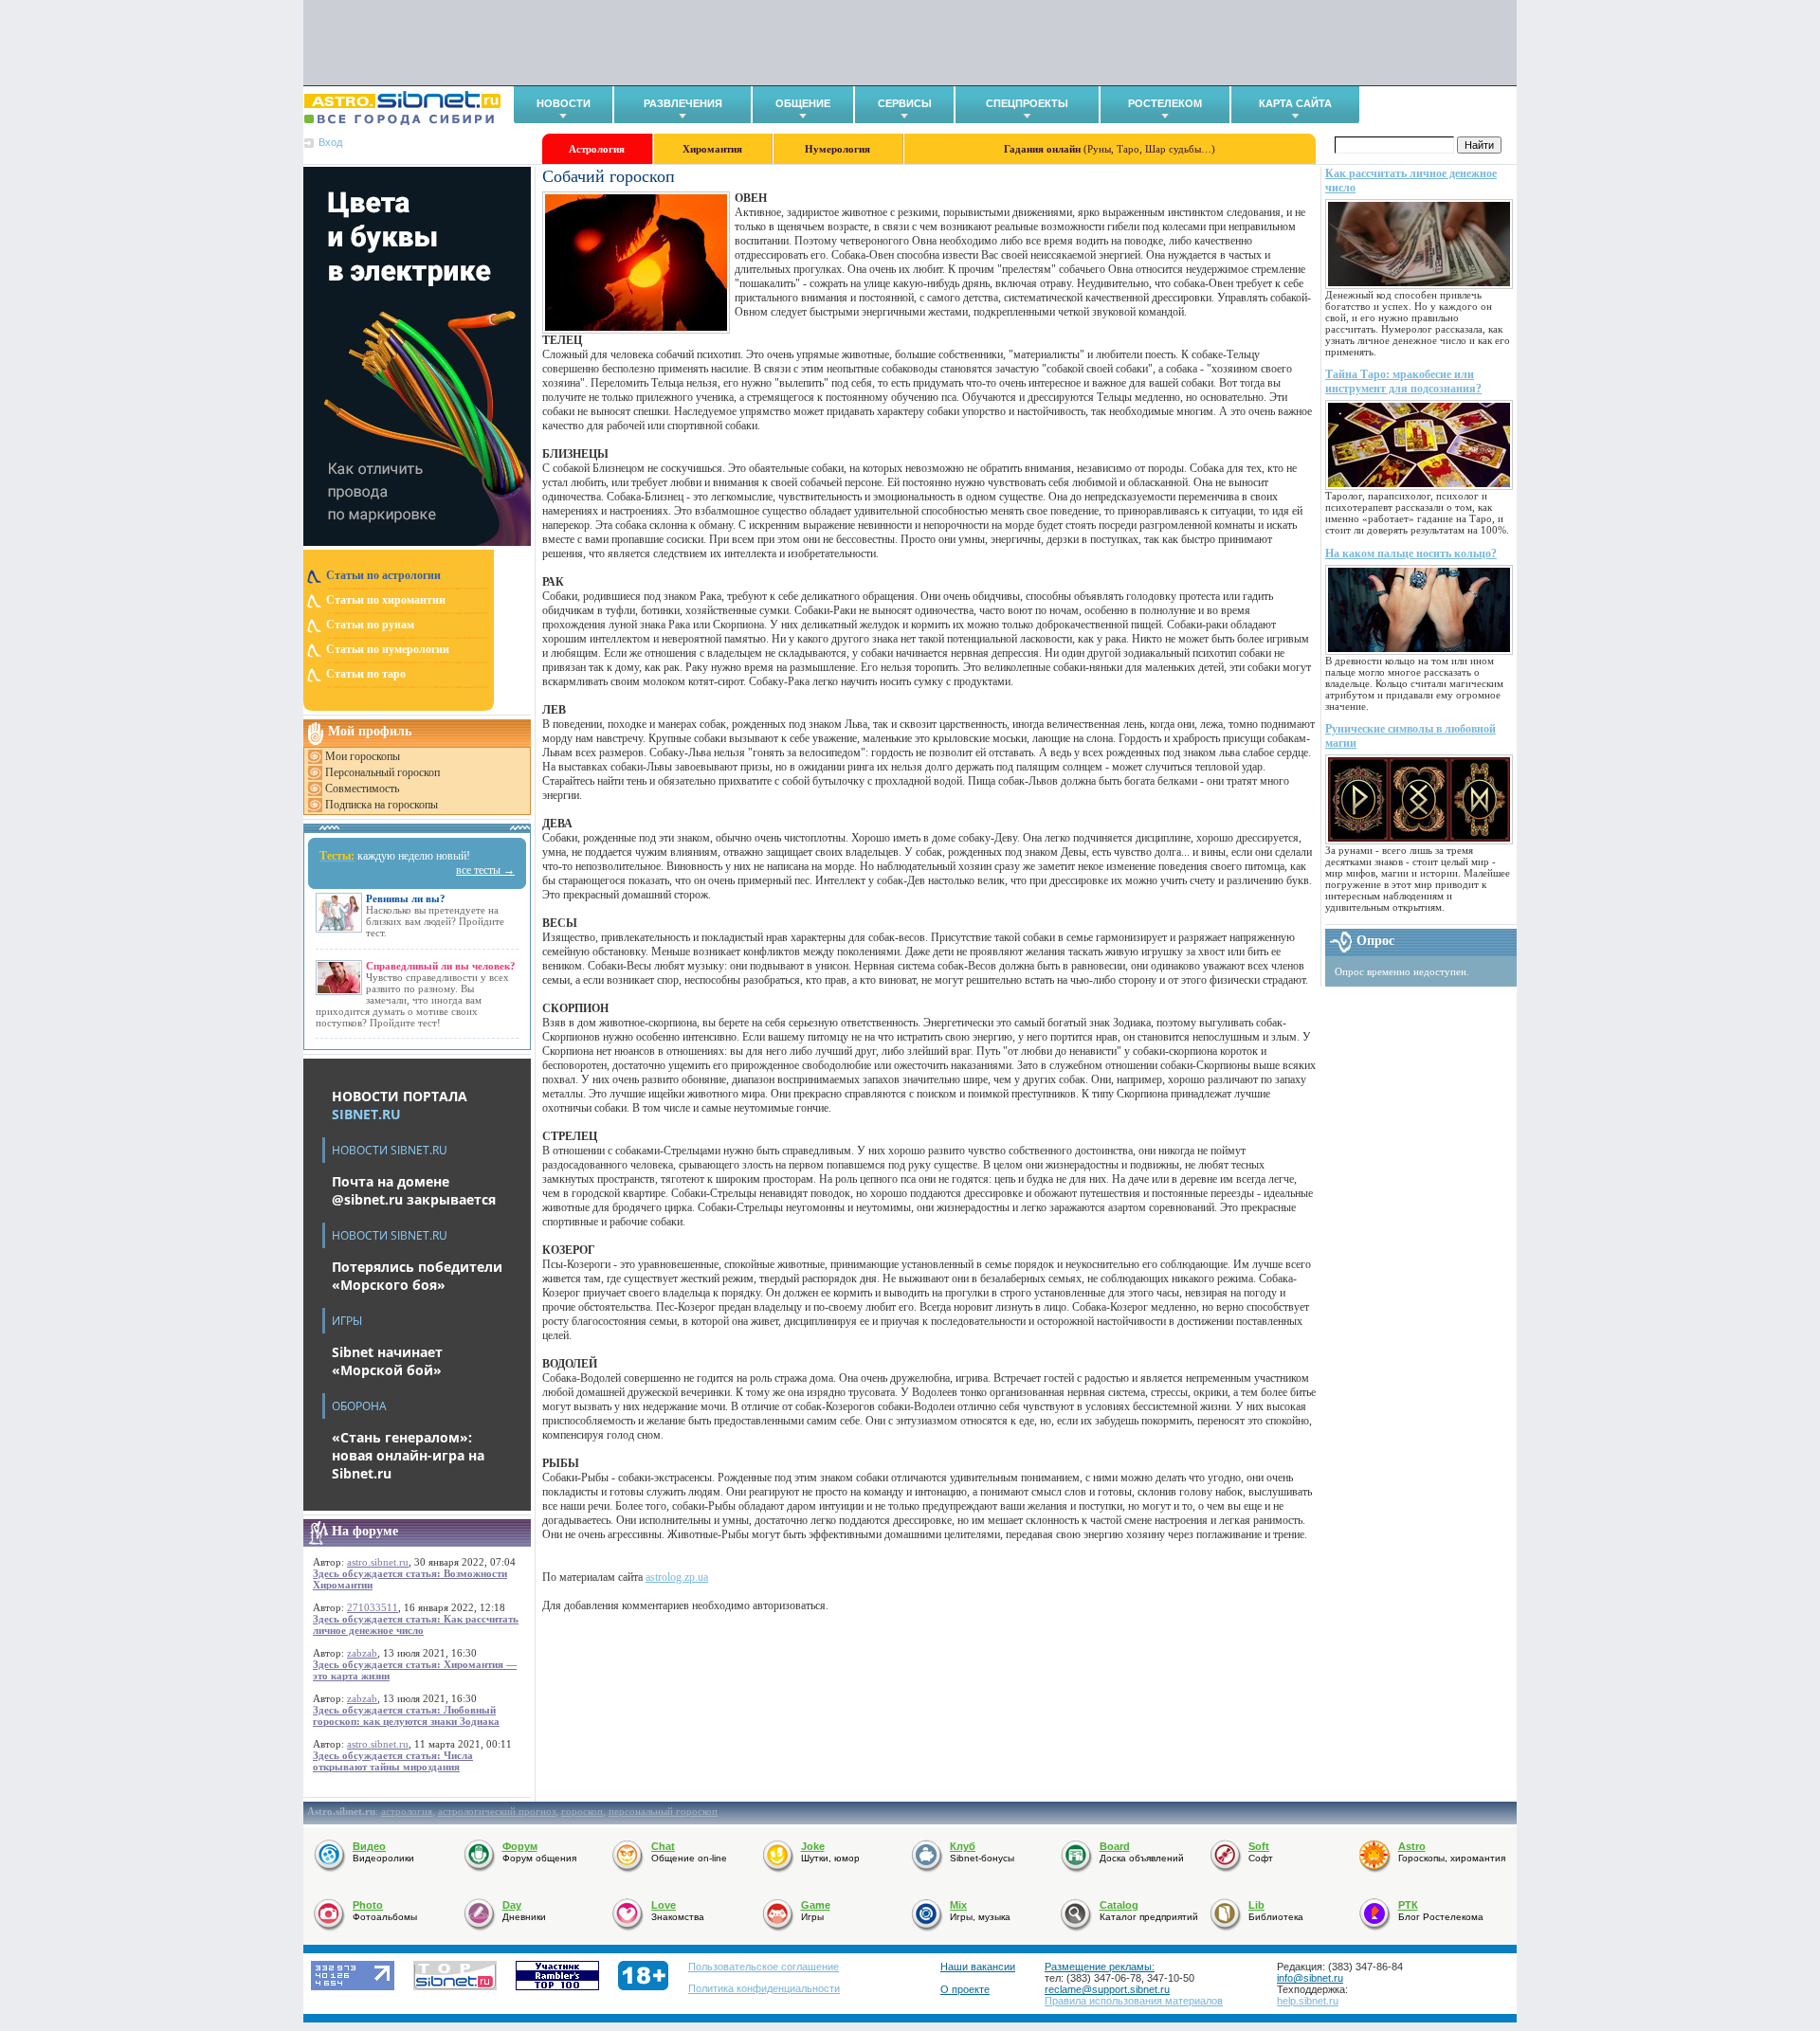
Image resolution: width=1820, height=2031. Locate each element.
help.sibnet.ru (1308, 2001)
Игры (347, 1321)
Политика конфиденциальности (764, 1988)
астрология (407, 1811)
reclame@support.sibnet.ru (1107, 1989)
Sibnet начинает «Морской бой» (387, 1361)
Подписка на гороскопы (382, 805)
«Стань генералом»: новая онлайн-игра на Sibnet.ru (408, 1455)
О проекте (965, 1989)
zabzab (362, 1653)
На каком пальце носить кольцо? (1411, 553)
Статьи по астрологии (383, 575)
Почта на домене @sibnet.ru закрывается (414, 1190)
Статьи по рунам (370, 625)
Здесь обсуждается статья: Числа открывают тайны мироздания (393, 1761)
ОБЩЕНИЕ (803, 103)
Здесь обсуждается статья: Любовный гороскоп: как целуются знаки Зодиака (406, 1715)
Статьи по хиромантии (386, 600)
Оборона (359, 1406)
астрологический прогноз (497, 1811)
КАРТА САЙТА (1295, 103)
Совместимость (362, 789)
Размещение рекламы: (1100, 1967)
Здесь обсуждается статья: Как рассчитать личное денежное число (416, 1624)
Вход (330, 142)
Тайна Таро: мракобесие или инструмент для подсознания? (1403, 381)
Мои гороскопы (363, 756)
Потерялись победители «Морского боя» (417, 1276)
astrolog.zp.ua (677, 1577)
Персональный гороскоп (382, 772)
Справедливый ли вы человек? (441, 966)
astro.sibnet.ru (378, 1562)
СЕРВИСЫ (905, 103)
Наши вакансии (978, 1967)
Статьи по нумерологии (388, 649)
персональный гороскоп (663, 1811)
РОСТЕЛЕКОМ (1165, 103)
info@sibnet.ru (1310, 1978)
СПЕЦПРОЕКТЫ (1027, 103)
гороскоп (582, 1811)
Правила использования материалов (1134, 2001)
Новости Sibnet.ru (390, 1150)
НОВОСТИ (564, 103)
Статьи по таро (366, 674)
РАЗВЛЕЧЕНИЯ (683, 103)
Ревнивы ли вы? (406, 898)
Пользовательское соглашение (764, 1967)
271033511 (373, 1607)
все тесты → (485, 870)
